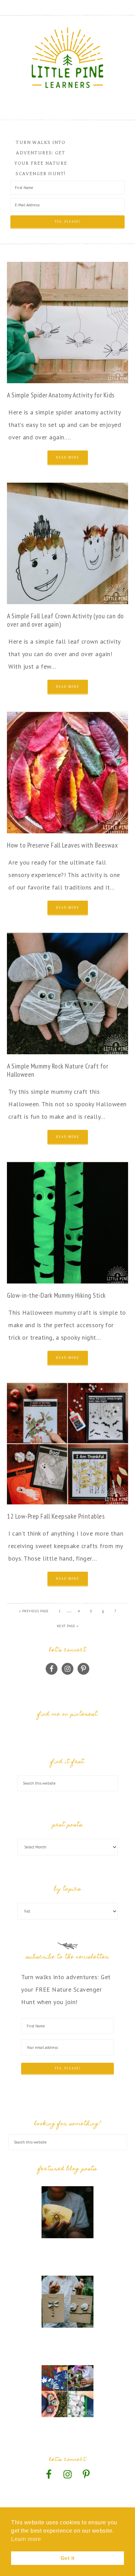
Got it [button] (68, 2558)
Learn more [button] (26, 2539)
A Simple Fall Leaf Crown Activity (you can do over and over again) (65, 620)
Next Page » (68, 1626)
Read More (68, 457)
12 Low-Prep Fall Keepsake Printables (56, 1516)
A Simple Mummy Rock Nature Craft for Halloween (57, 1070)
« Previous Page (34, 1611)
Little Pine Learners (68, 58)
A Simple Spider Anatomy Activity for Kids (61, 395)
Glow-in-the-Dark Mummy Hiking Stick (56, 1295)
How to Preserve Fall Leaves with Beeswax (62, 845)
